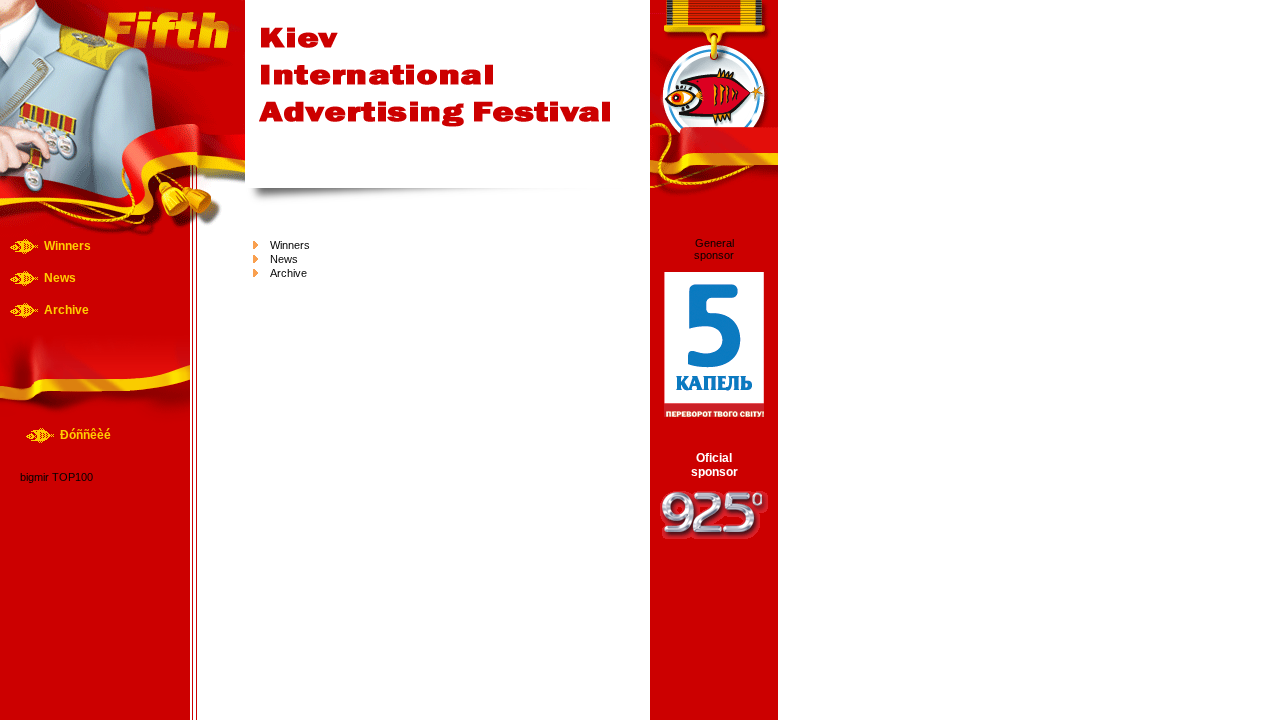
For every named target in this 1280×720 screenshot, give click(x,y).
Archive (66, 310)
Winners (67, 246)
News (60, 278)
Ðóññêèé (85, 435)
